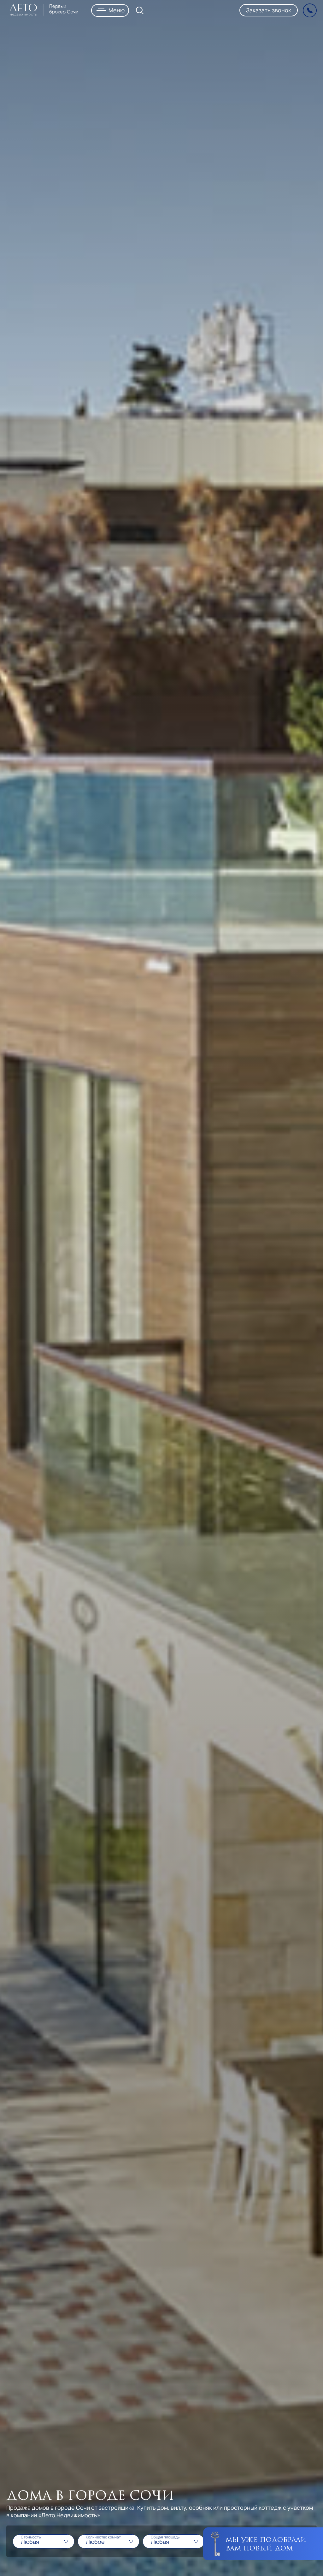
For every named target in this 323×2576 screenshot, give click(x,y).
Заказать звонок (269, 10)
